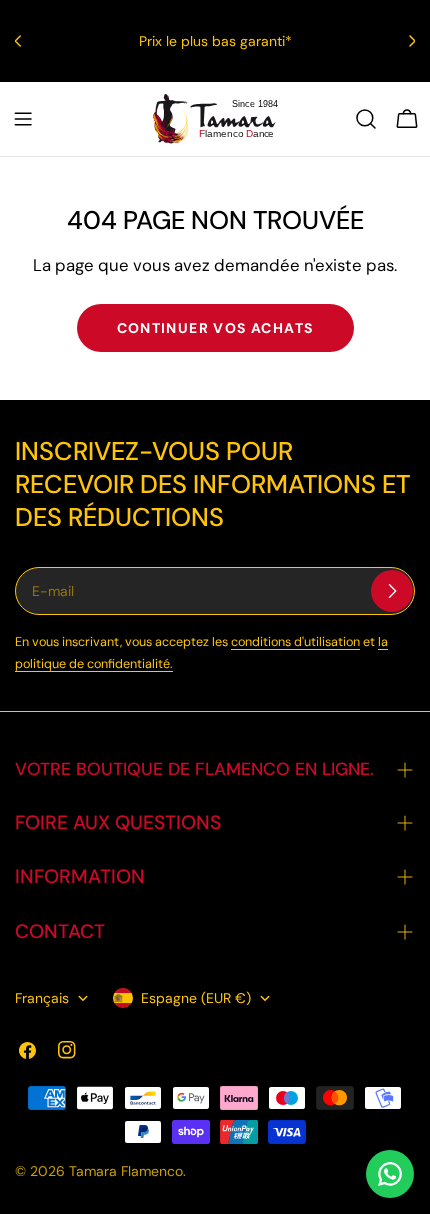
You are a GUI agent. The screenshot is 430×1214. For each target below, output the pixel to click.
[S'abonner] (392, 591)
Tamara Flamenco (126, 1171)
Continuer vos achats (215, 328)
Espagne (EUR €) (196, 998)
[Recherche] (366, 119)
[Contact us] (390, 1174)
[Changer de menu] (23, 119)
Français (42, 998)
